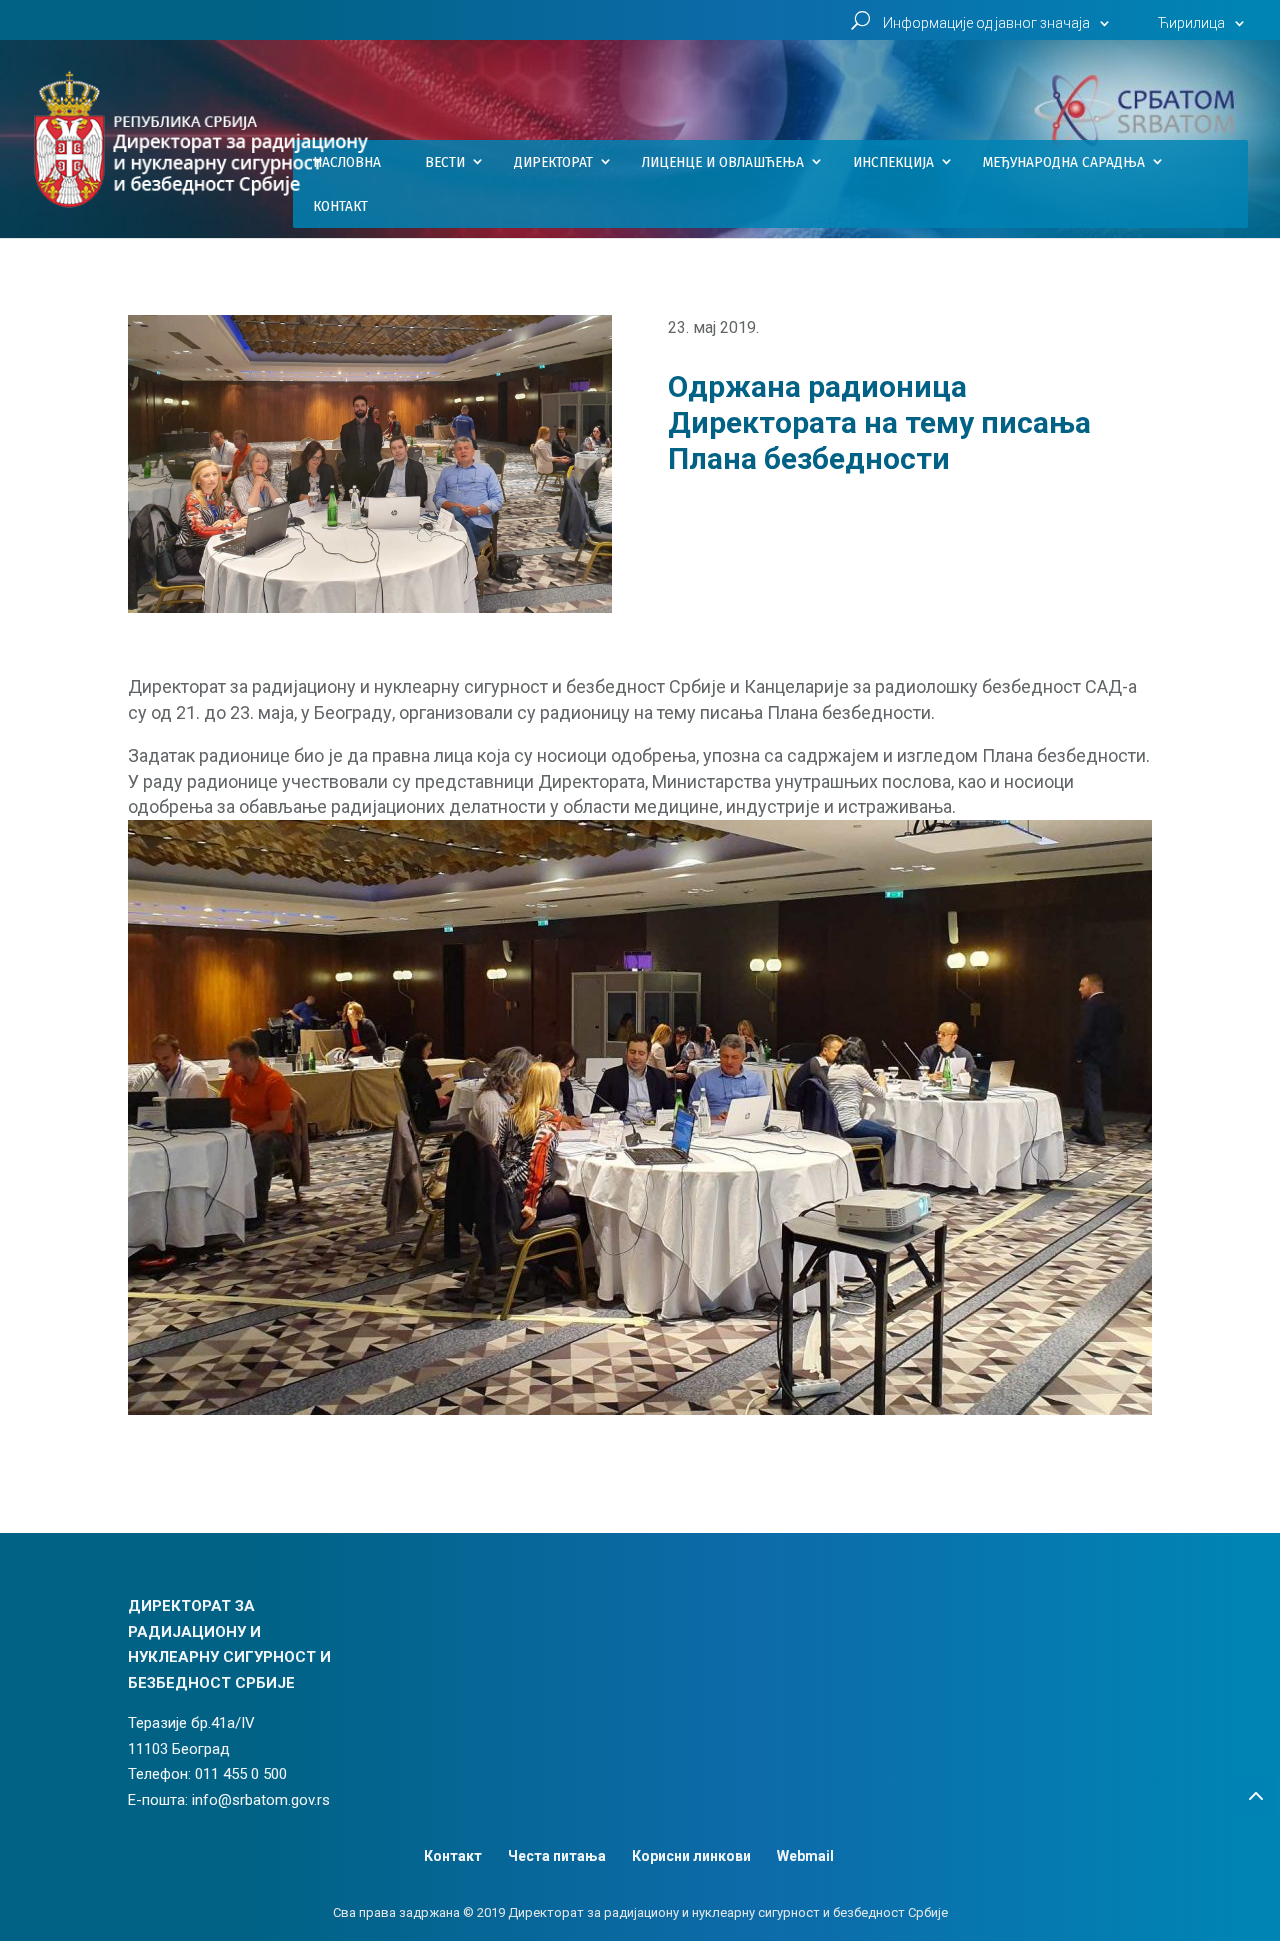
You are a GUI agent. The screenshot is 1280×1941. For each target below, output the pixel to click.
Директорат (553, 162)
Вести (445, 162)
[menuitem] (1204, 28)
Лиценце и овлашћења (723, 162)
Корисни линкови (691, 1856)
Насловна (347, 162)
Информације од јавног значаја (986, 23)
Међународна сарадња (1064, 162)
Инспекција (893, 162)
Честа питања (557, 1856)
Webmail (805, 1856)
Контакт (340, 206)
